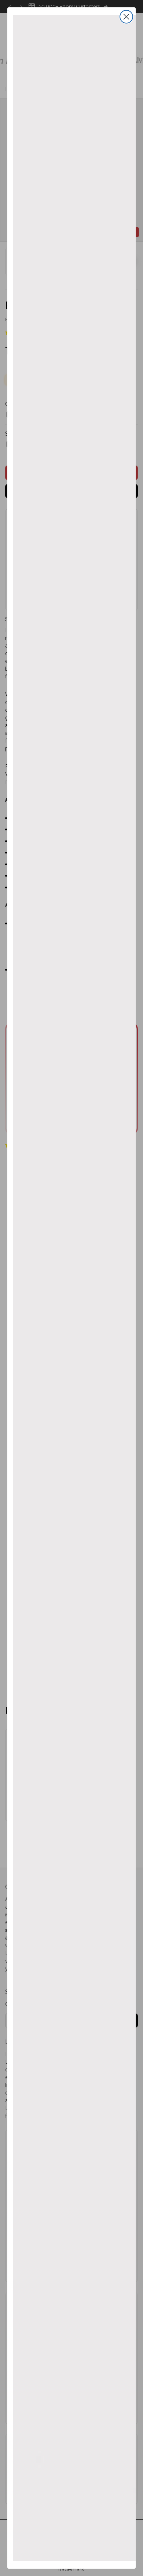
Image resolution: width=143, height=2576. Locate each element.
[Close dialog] (126, 17)
